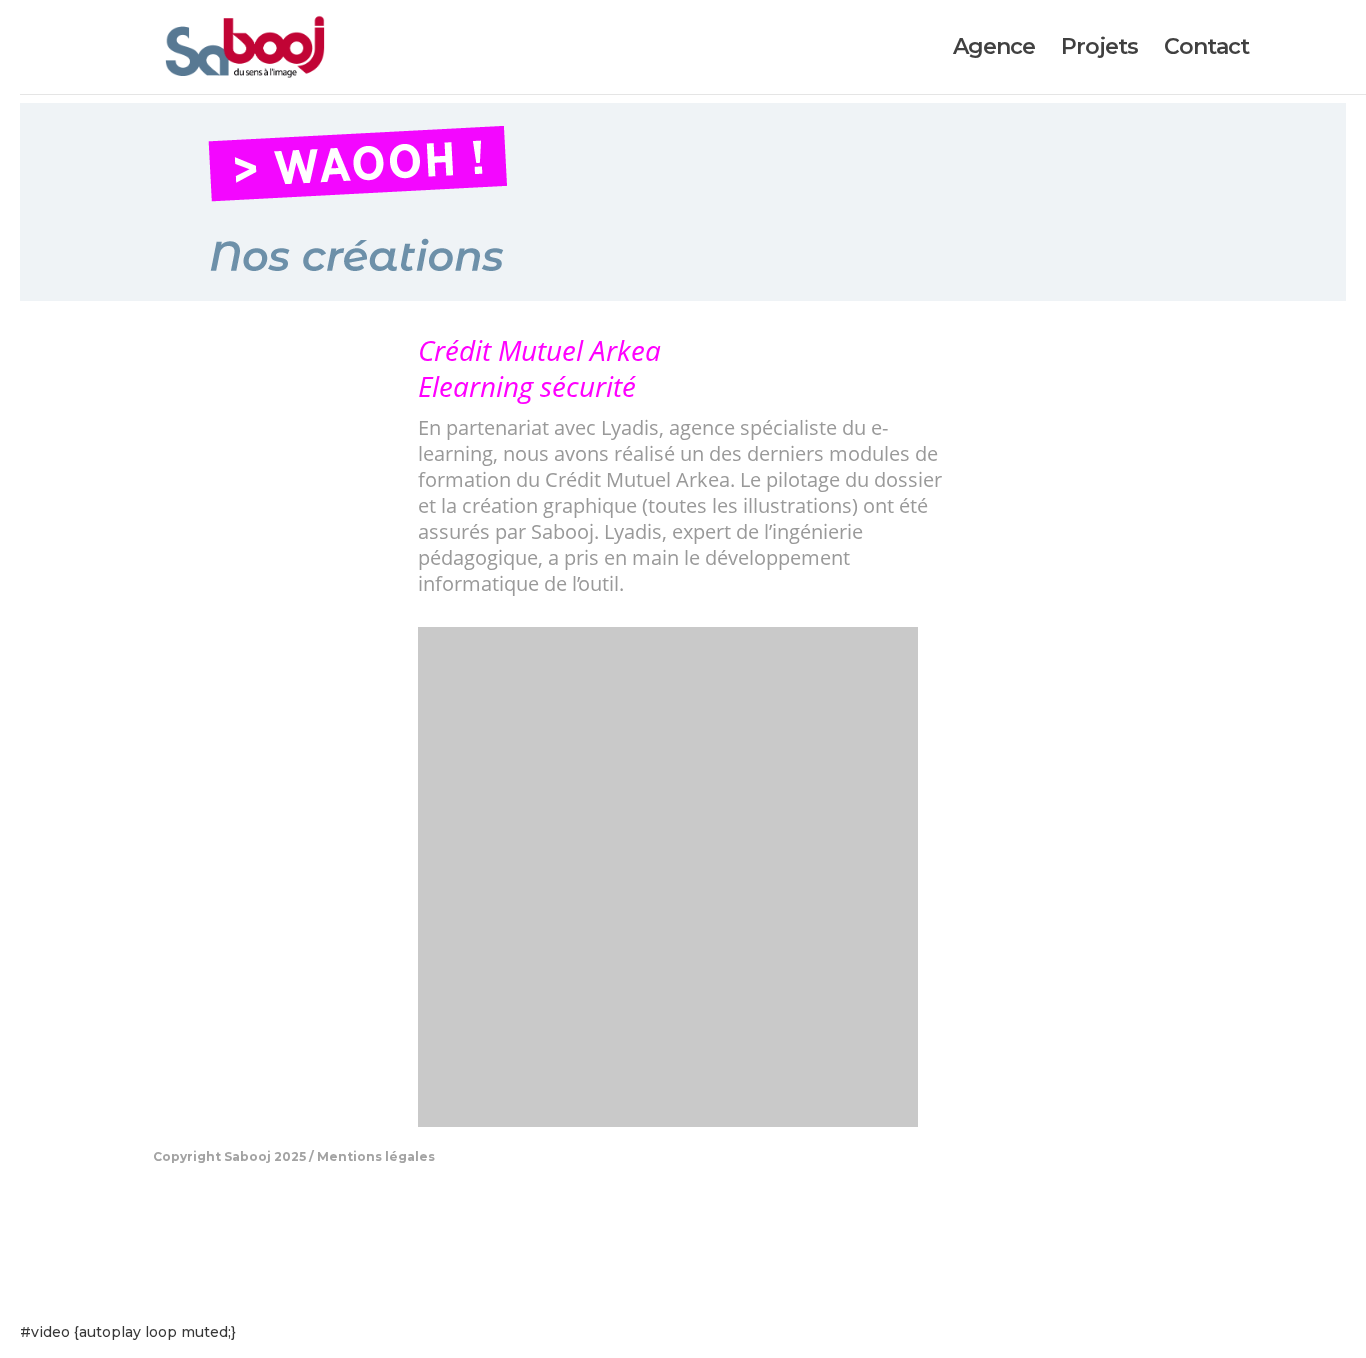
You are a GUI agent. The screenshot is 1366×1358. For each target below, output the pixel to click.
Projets (1099, 50)
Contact (1206, 50)
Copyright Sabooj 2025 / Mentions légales (294, 1156)
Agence (994, 50)
